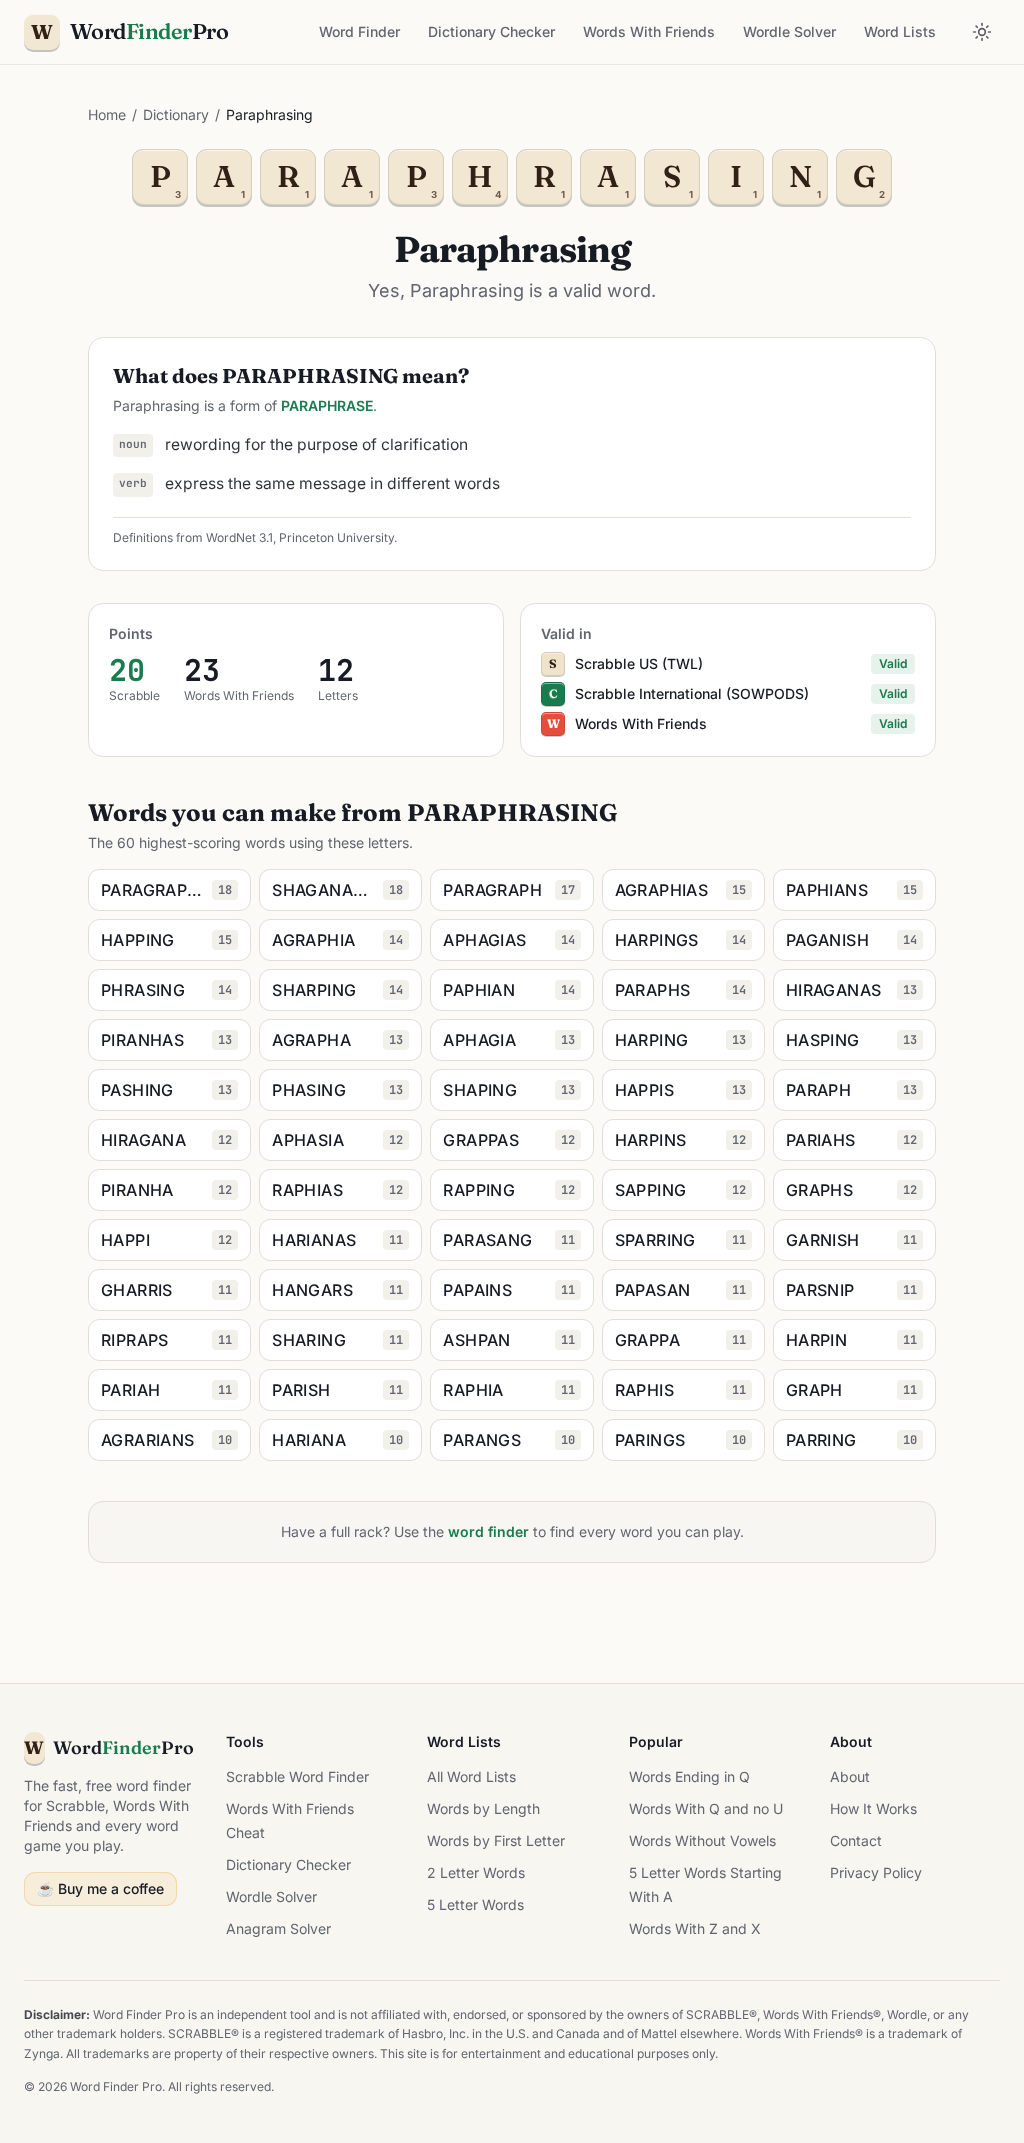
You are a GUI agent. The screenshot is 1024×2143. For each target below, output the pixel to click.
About (850, 1776)
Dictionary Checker (491, 31)
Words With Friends (649, 31)
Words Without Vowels (702, 1840)
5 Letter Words (475, 1904)
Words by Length (483, 1808)
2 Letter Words (476, 1872)
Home (107, 114)
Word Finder (359, 31)
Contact (856, 1840)
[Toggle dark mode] (982, 32)
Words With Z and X (695, 1928)
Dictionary (176, 114)
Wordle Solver (789, 31)
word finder (488, 1531)
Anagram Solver (278, 1928)
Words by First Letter (496, 1840)
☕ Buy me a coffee (100, 1888)
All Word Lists (471, 1776)
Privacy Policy (876, 1872)
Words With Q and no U (706, 1808)
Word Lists (900, 31)
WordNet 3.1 (239, 537)
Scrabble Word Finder (297, 1776)
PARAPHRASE (327, 405)
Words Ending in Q (689, 1776)
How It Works (873, 1808)
